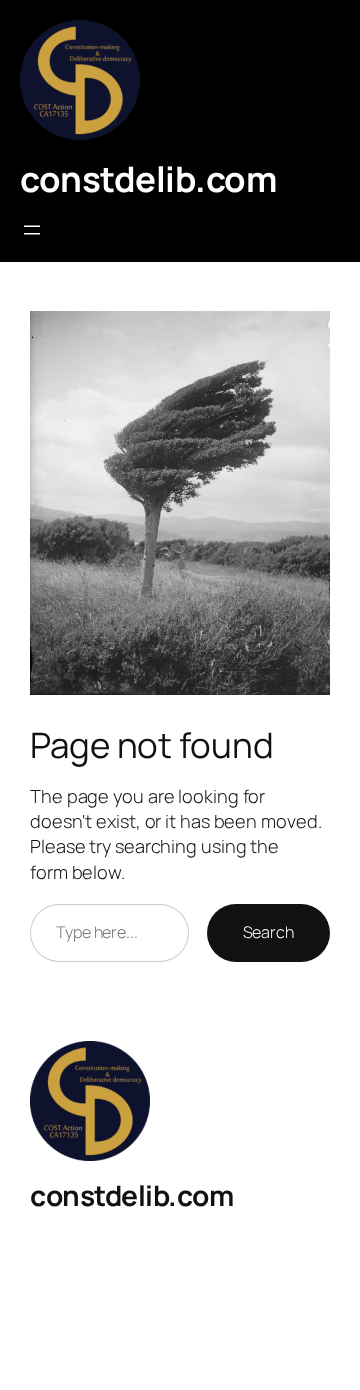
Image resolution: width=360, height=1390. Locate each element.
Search (268, 932)
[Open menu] (32, 230)
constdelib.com (148, 178)
